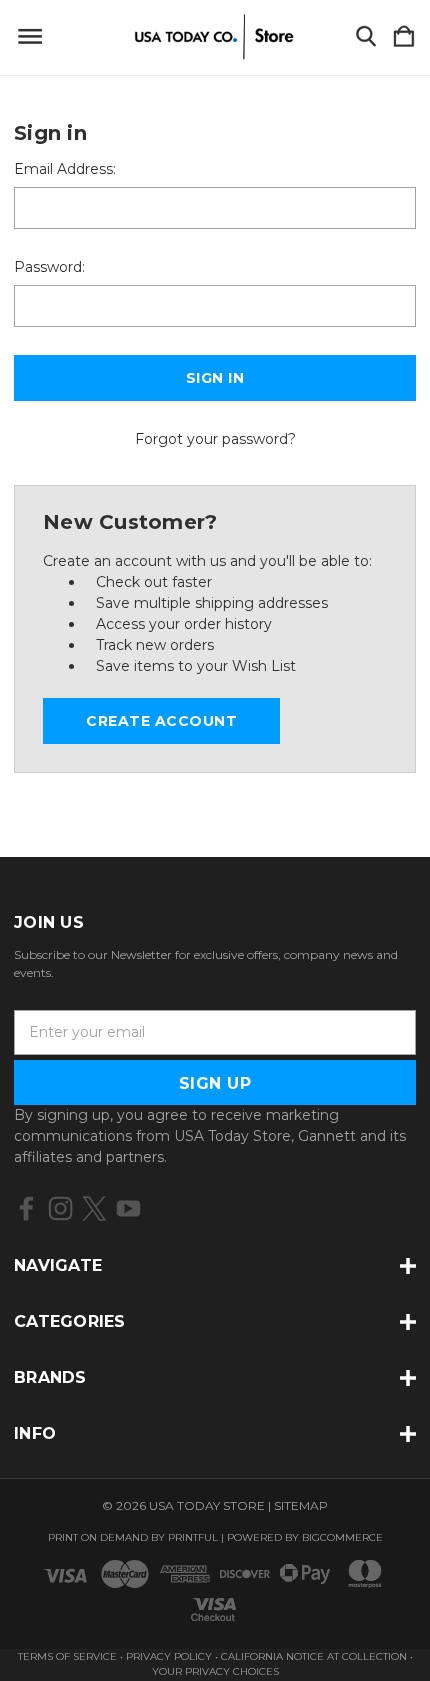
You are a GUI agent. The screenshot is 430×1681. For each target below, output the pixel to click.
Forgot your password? (215, 439)
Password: (49, 267)
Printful (193, 1537)
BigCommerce (342, 1537)
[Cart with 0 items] (404, 37)
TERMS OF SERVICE (67, 1656)
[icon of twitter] (94, 1208)
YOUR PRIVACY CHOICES (215, 1671)
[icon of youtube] (128, 1208)
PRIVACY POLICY (170, 1656)
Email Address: (65, 169)
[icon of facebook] (26, 1208)
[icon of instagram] (60, 1208)
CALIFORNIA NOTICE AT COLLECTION (314, 1656)
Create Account (161, 721)
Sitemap (301, 1505)
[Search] (366, 37)
